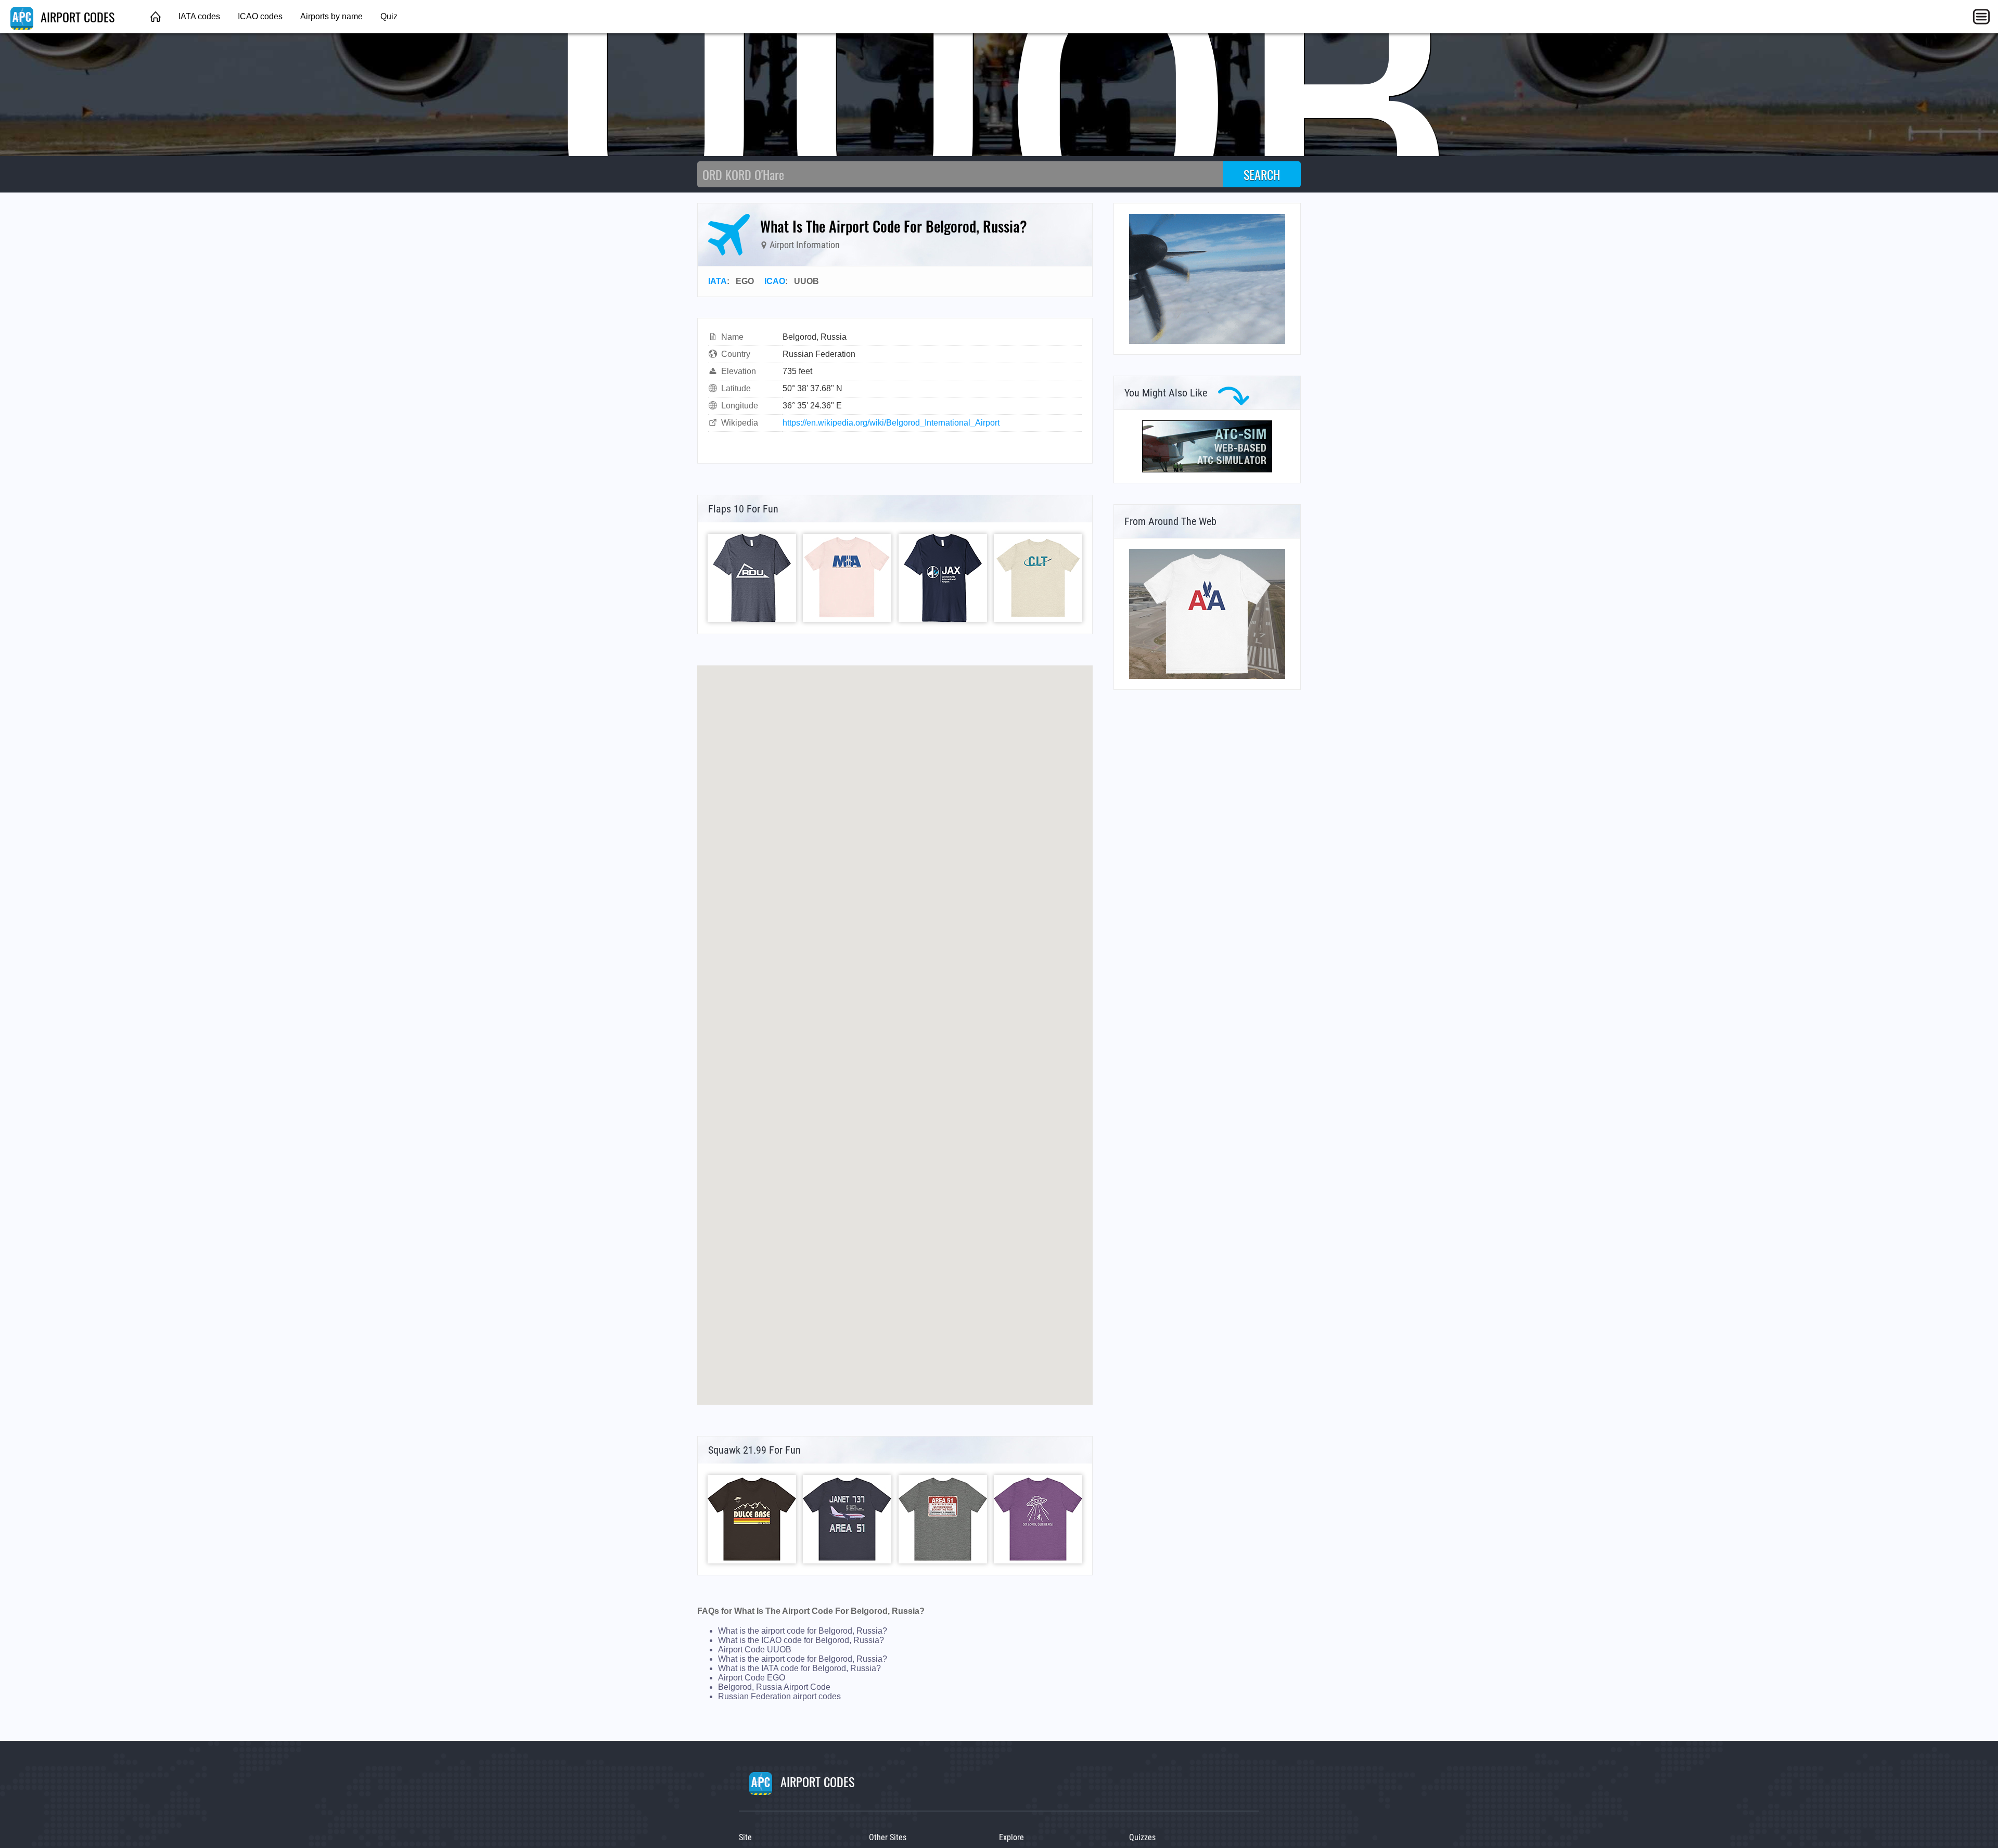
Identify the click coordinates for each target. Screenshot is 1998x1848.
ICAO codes (260, 16)
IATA (718, 281)
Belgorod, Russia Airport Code (774, 1687)
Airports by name (331, 16)
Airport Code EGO (752, 1678)
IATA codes (199, 16)
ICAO (775, 281)
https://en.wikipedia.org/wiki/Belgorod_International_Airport (891, 423)
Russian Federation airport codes (779, 1696)
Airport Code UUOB (755, 1650)
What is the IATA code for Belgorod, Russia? (799, 1668)
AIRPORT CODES (76, 17)
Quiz (389, 16)
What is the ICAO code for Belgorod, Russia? (801, 1640)
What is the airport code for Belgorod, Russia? (803, 1631)
